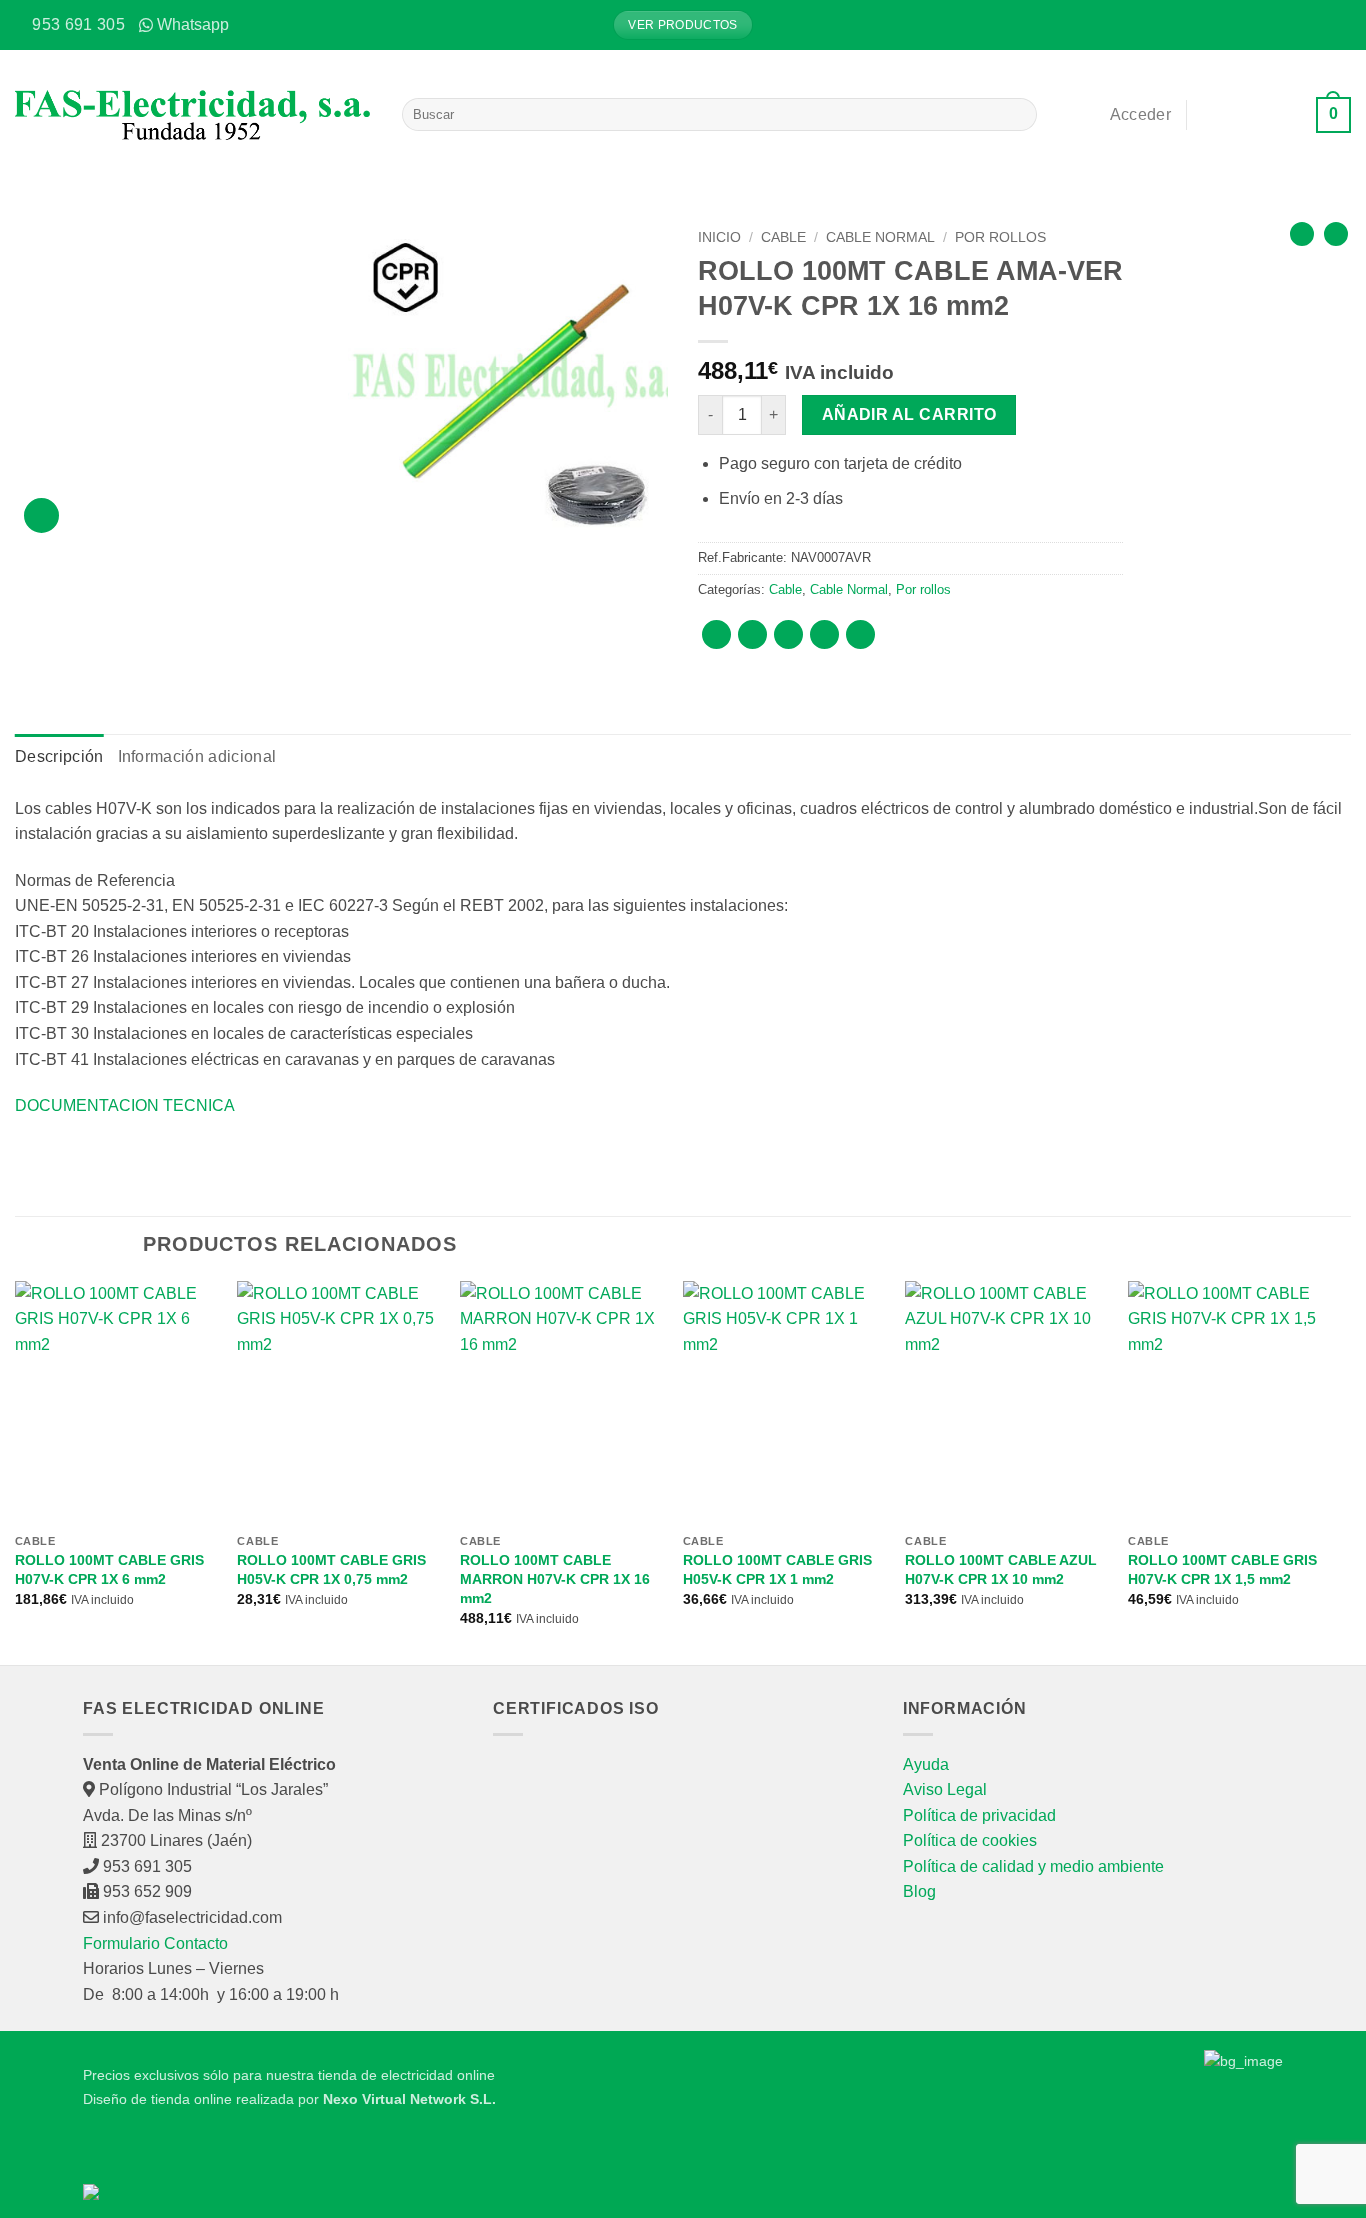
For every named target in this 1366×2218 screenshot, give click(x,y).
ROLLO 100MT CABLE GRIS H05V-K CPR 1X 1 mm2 (777, 1569)
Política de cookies (970, 1840)
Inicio (719, 237)
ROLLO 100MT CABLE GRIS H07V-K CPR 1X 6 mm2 (109, 1569)
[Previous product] (1336, 234)
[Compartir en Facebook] (716, 634)
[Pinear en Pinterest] (824, 634)
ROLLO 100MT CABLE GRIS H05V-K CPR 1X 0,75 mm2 (331, 1569)
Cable (783, 237)
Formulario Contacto (155, 1943)
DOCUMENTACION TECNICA (125, 1105)
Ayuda (926, 1764)
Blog (919, 1891)
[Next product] (1302, 234)
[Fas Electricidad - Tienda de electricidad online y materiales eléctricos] (193, 115)
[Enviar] (1018, 115)
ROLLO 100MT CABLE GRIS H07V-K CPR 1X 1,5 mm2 (1222, 1569)
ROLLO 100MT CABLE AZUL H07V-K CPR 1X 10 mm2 (1001, 1569)
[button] (1336, 25)
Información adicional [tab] (197, 756)
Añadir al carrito (909, 414)
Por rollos (1000, 237)
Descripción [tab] (59, 756)
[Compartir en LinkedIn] (860, 634)
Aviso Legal (945, 1789)
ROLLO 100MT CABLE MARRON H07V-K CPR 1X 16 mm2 (555, 1578)
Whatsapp (193, 24)
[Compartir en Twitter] (752, 634)
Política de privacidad (979, 1815)
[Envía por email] (788, 634)
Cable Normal (880, 237)
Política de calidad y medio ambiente (1033, 1866)
